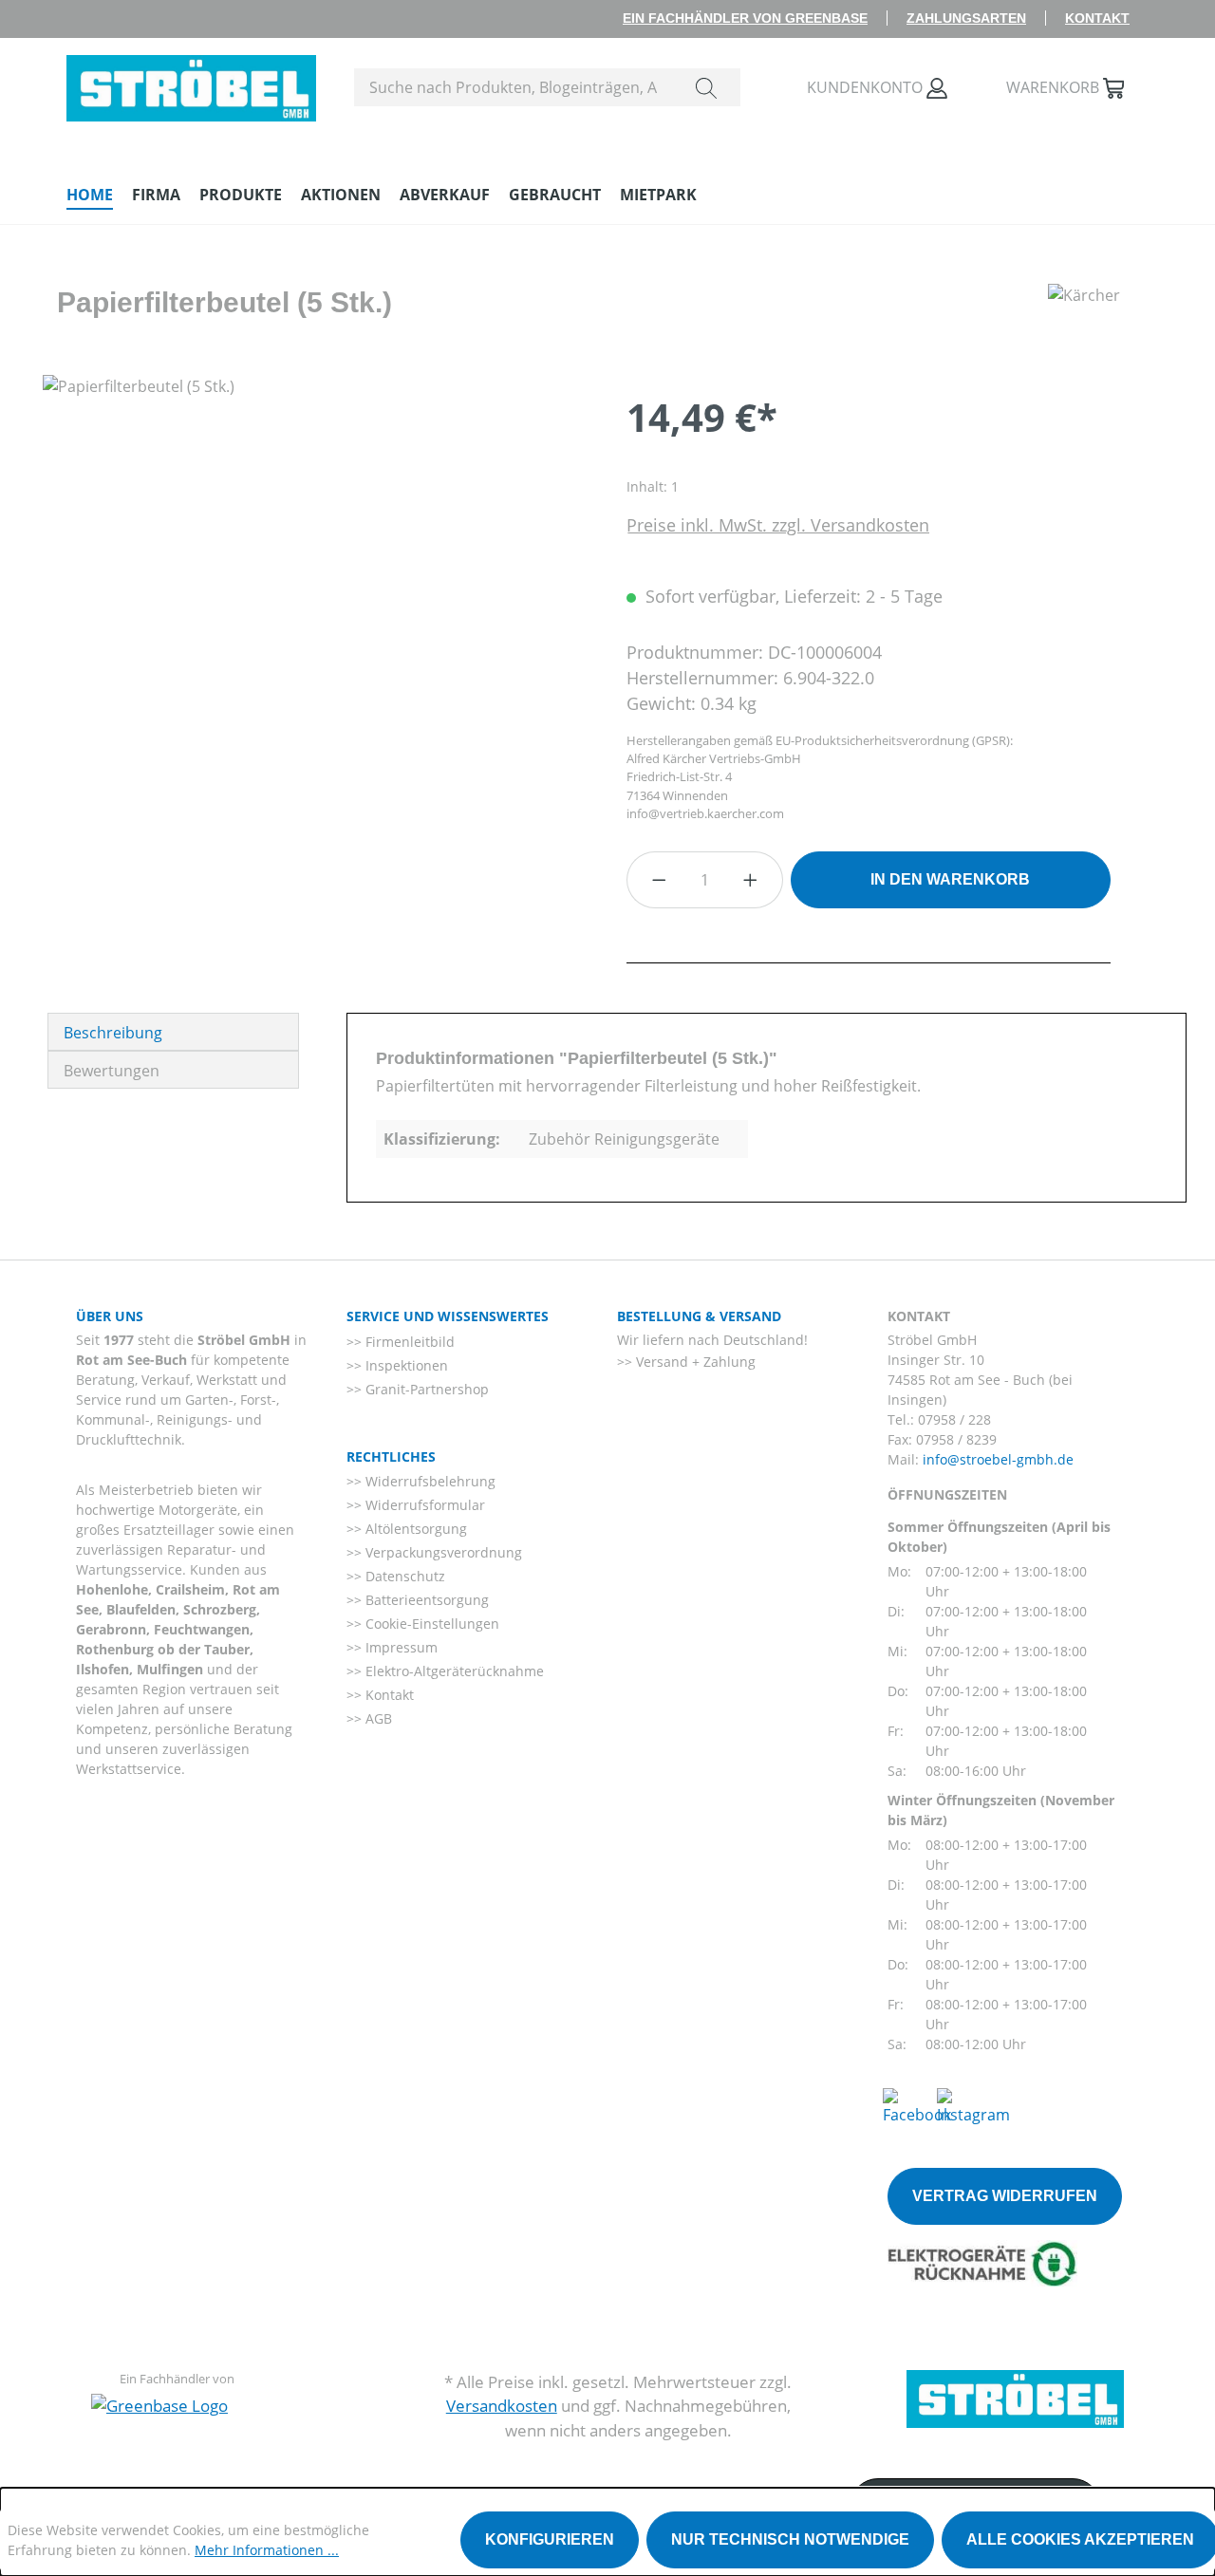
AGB (377, 1718)
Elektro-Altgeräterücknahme (453, 1671)
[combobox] (514, 87)
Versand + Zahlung (694, 1362)
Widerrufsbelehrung (429, 1481)
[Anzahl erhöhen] (751, 880)
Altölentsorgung (414, 1529)
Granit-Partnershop (425, 1389)
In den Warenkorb (950, 879)
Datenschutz (403, 1576)
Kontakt (1097, 18)
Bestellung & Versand (699, 1316)
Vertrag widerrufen (1005, 2196)
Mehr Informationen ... (267, 2550)
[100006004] (315, 579)
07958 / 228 (954, 1419)
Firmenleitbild (408, 1342)
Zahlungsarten (966, 18)
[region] (316, 579)
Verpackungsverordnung (442, 1552)
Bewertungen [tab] (112, 1071)
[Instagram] (973, 2105)
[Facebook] (917, 2105)
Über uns (110, 1316)
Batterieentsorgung (425, 1600)
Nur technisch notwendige (790, 2539)
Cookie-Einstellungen (430, 1624)
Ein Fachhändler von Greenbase (745, 18)
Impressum (400, 1647)
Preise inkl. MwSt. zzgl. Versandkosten (778, 525)
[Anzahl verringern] (659, 880)
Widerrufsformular (423, 1505)
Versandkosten (502, 2406)
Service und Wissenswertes (448, 1316)
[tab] (173, 1032)
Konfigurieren (550, 2539)
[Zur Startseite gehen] (191, 84)
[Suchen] (706, 87)
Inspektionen (405, 1365)
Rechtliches (391, 1456)
